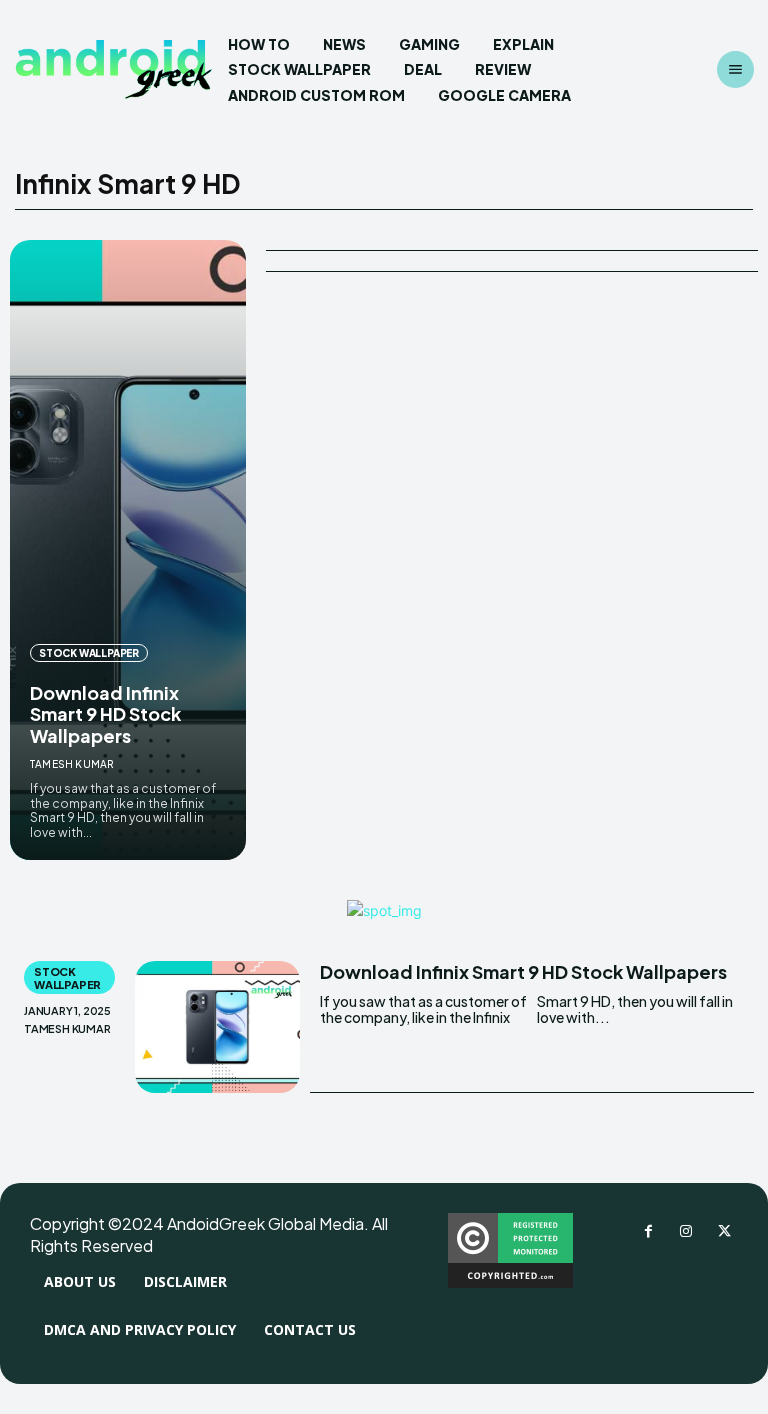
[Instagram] (686, 1232)
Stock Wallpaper (89, 653)
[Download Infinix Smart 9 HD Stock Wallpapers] (128, 550)
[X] (724, 1232)
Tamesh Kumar (72, 764)
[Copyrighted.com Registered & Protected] (510, 1282)
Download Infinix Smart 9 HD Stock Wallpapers (105, 714)
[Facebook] (648, 1232)
